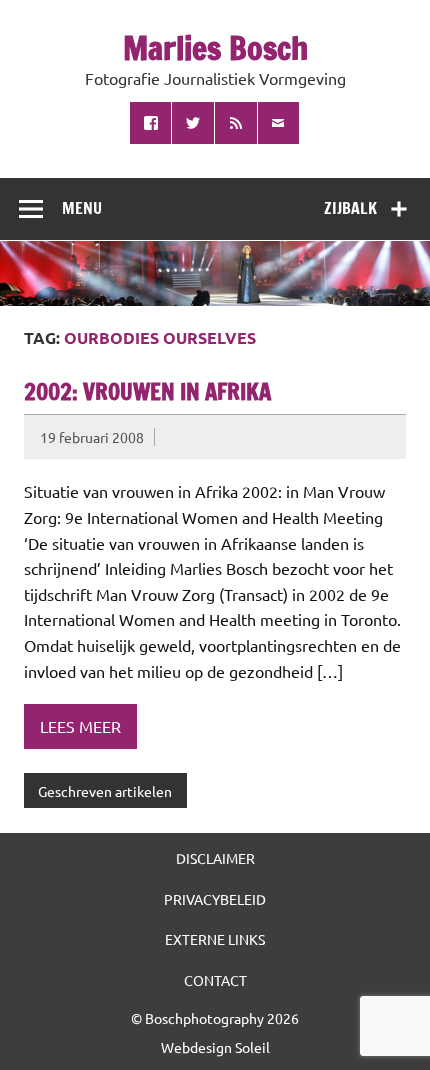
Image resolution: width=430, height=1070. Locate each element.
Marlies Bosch (215, 48)
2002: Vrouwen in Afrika (147, 391)
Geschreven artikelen (105, 791)
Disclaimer (215, 858)
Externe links (215, 939)
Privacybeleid (215, 899)
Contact (215, 980)
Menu (82, 208)
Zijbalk (350, 208)
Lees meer (80, 726)
